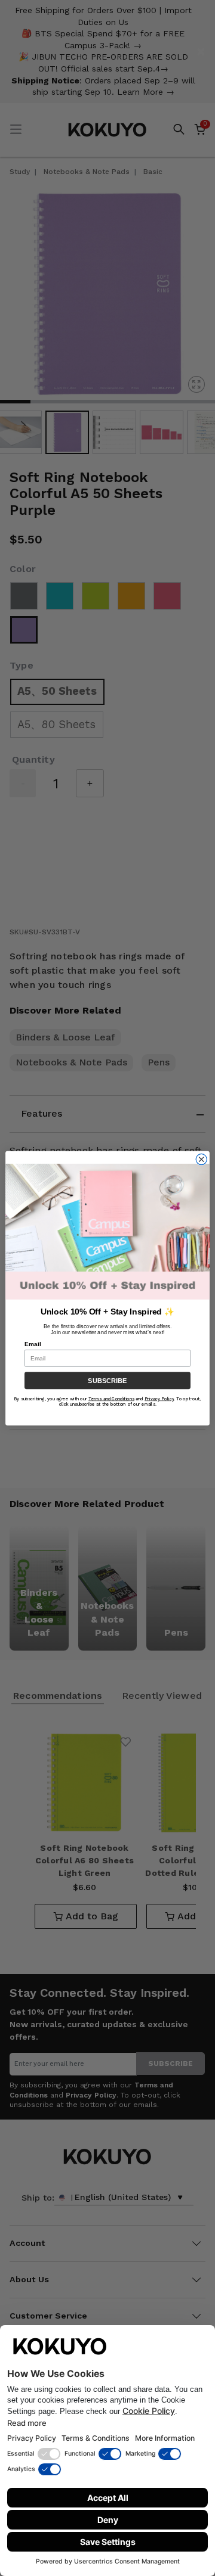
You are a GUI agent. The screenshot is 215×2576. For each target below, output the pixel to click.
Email (33, 1343)
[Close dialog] (201, 1159)
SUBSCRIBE (107, 1380)
